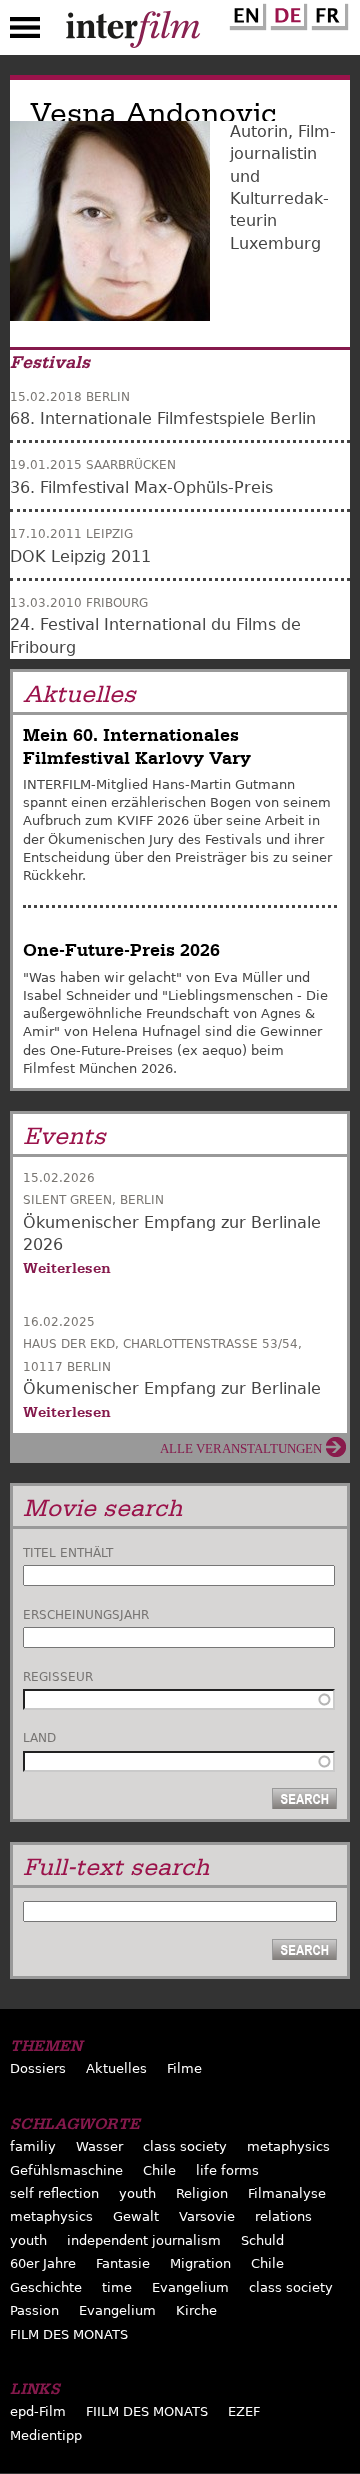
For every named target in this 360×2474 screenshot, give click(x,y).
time (117, 2287)
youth (137, 2193)
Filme (184, 2068)
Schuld (262, 2240)
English (245, 13)
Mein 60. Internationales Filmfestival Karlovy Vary (137, 746)
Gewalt (136, 2216)
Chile (159, 2170)
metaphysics (288, 2146)
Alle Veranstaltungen (241, 1448)
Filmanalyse (287, 2193)
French (327, 13)
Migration (200, 2263)
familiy (33, 2146)
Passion (34, 2310)
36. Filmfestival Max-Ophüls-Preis (141, 487)
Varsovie (207, 2216)
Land (39, 1738)
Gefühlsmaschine (66, 2170)
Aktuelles (116, 2068)
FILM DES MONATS (69, 2334)
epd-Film (38, 2411)
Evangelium (190, 2287)
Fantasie (123, 2263)
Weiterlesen (67, 1268)
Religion (202, 2193)
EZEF (244, 2411)
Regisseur (58, 1677)
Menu (25, 32)
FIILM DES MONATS (147, 2411)
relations (283, 2216)
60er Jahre (43, 2263)
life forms (227, 2170)
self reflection (54, 2193)
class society (185, 2146)
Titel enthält (68, 1553)
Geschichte (46, 2287)
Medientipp (46, 2435)
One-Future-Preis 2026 (121, 950)
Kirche (196, 2310)
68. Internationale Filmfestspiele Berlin (163, 418)
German (286, 13)
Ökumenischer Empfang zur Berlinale (172, 1388)
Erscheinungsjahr (86, 1615)
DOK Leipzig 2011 (80, 556)
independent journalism (144, 2240)
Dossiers (38, 2068)
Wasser (99, 2146)
